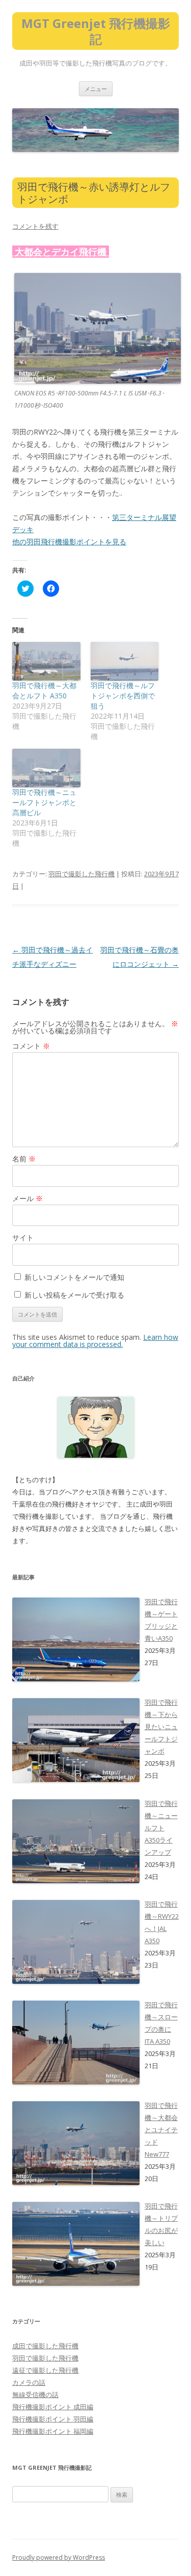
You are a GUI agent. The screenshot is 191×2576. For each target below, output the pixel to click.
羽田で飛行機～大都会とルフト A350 (44, 691)
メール (28, 1198)
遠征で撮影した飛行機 (45, 2370)
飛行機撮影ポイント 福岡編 (53, 2431)
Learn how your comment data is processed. (95, 1341)
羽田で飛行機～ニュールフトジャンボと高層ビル (44, 802)
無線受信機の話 (35, 2395)
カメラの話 (29, 2382)
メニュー (96, 89)
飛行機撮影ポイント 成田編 (53, 2407)
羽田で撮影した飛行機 (81, 874)
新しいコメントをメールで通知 (74, 1277)
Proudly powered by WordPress (59, 2557)
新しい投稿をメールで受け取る (74, 1295)
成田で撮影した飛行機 (45, 2346)
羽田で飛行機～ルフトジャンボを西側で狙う (123, 696)
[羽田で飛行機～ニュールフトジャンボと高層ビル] (46, 768)
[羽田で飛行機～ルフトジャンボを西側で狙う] (125, 661)
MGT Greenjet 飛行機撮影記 (96, 32)
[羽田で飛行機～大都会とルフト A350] (46, 661)
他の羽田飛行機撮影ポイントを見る (69, 542)
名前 (24, 1159)
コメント (31, 1046)
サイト (23, 1237)
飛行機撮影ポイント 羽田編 (53, 2419)
